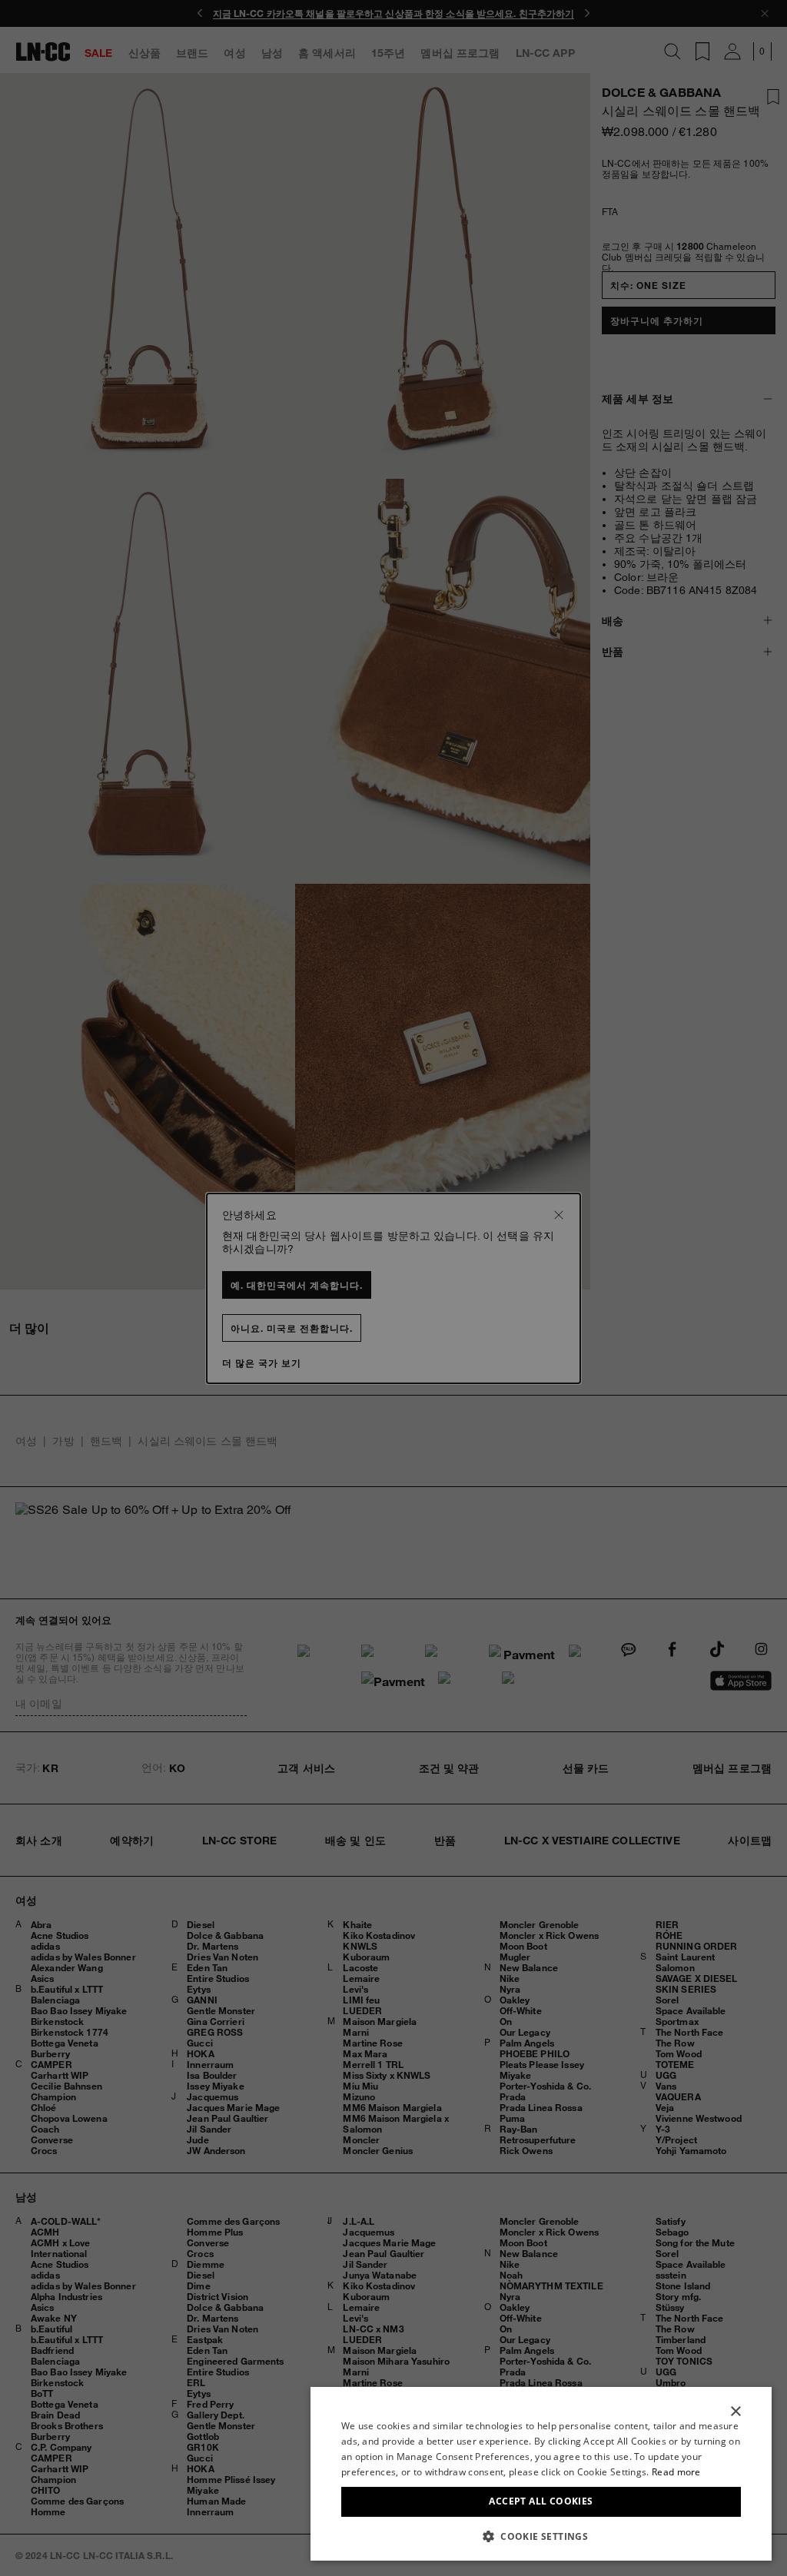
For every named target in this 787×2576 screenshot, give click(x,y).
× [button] (735, 2412)
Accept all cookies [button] (541, 2501)
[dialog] (541, 2474)
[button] (541, 2536)
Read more (676, 2472)
